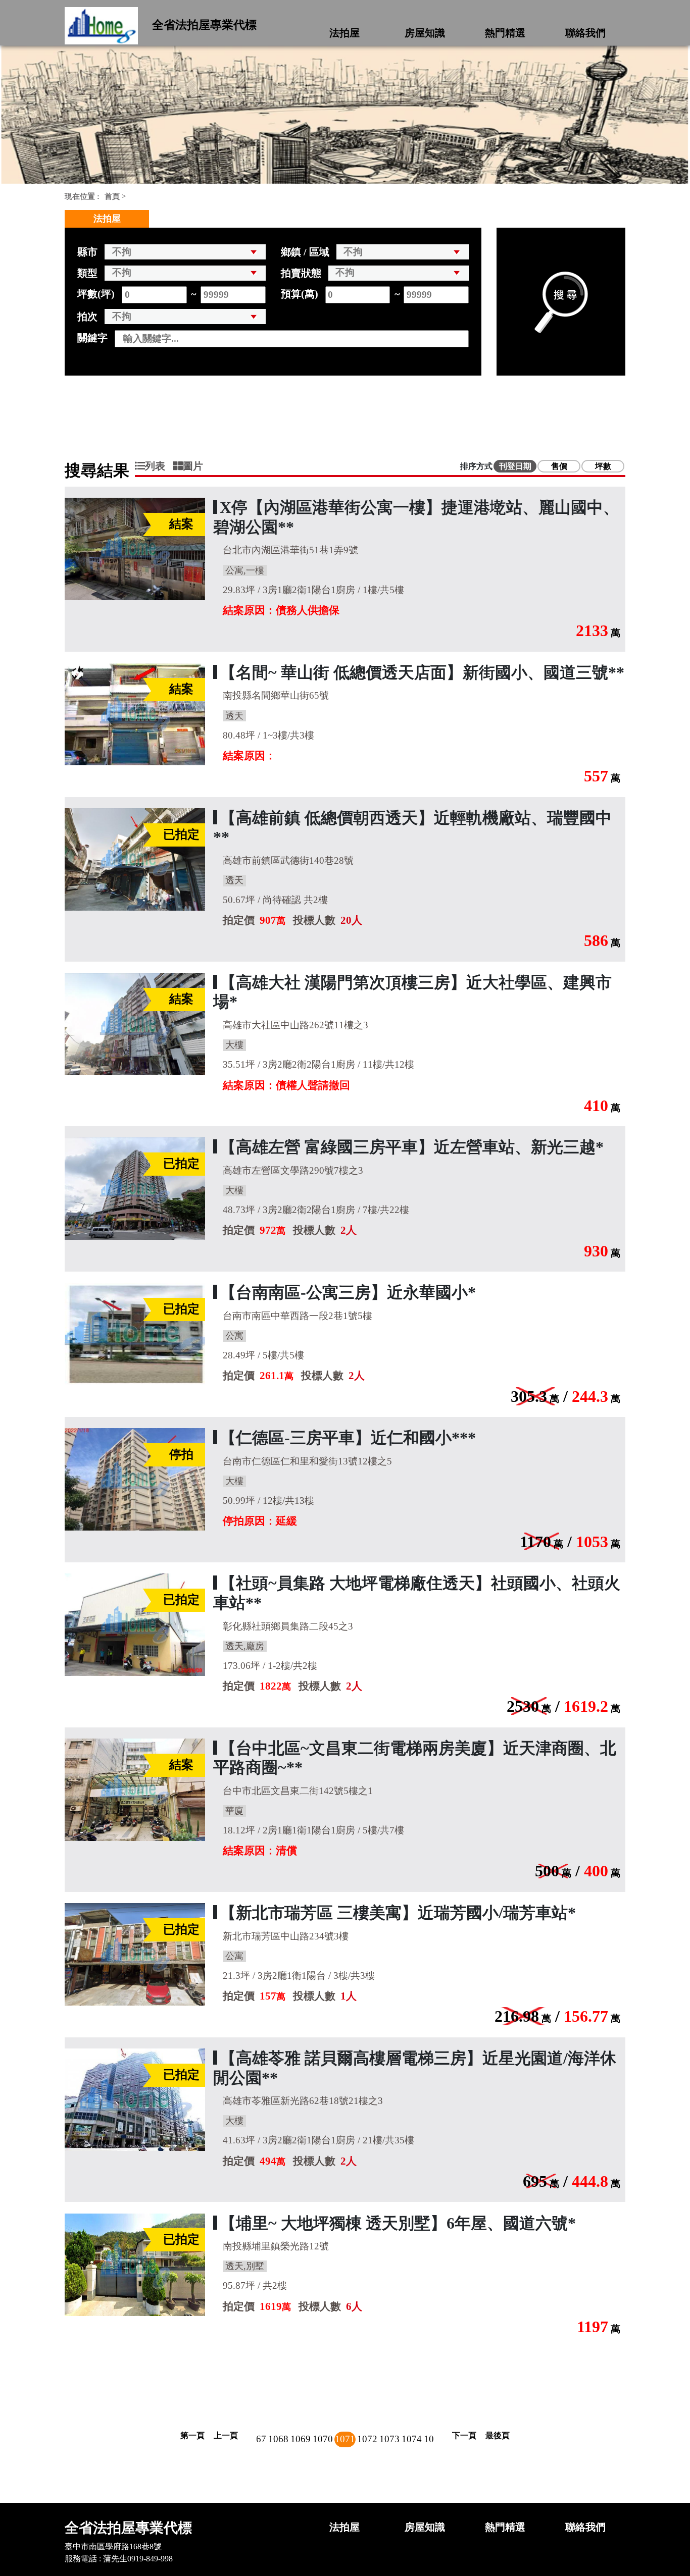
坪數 (603, 466)
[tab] (154, 466)
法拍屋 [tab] (107, 219)
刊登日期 (515, 466)
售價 (559, 466)
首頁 (112, 196)
